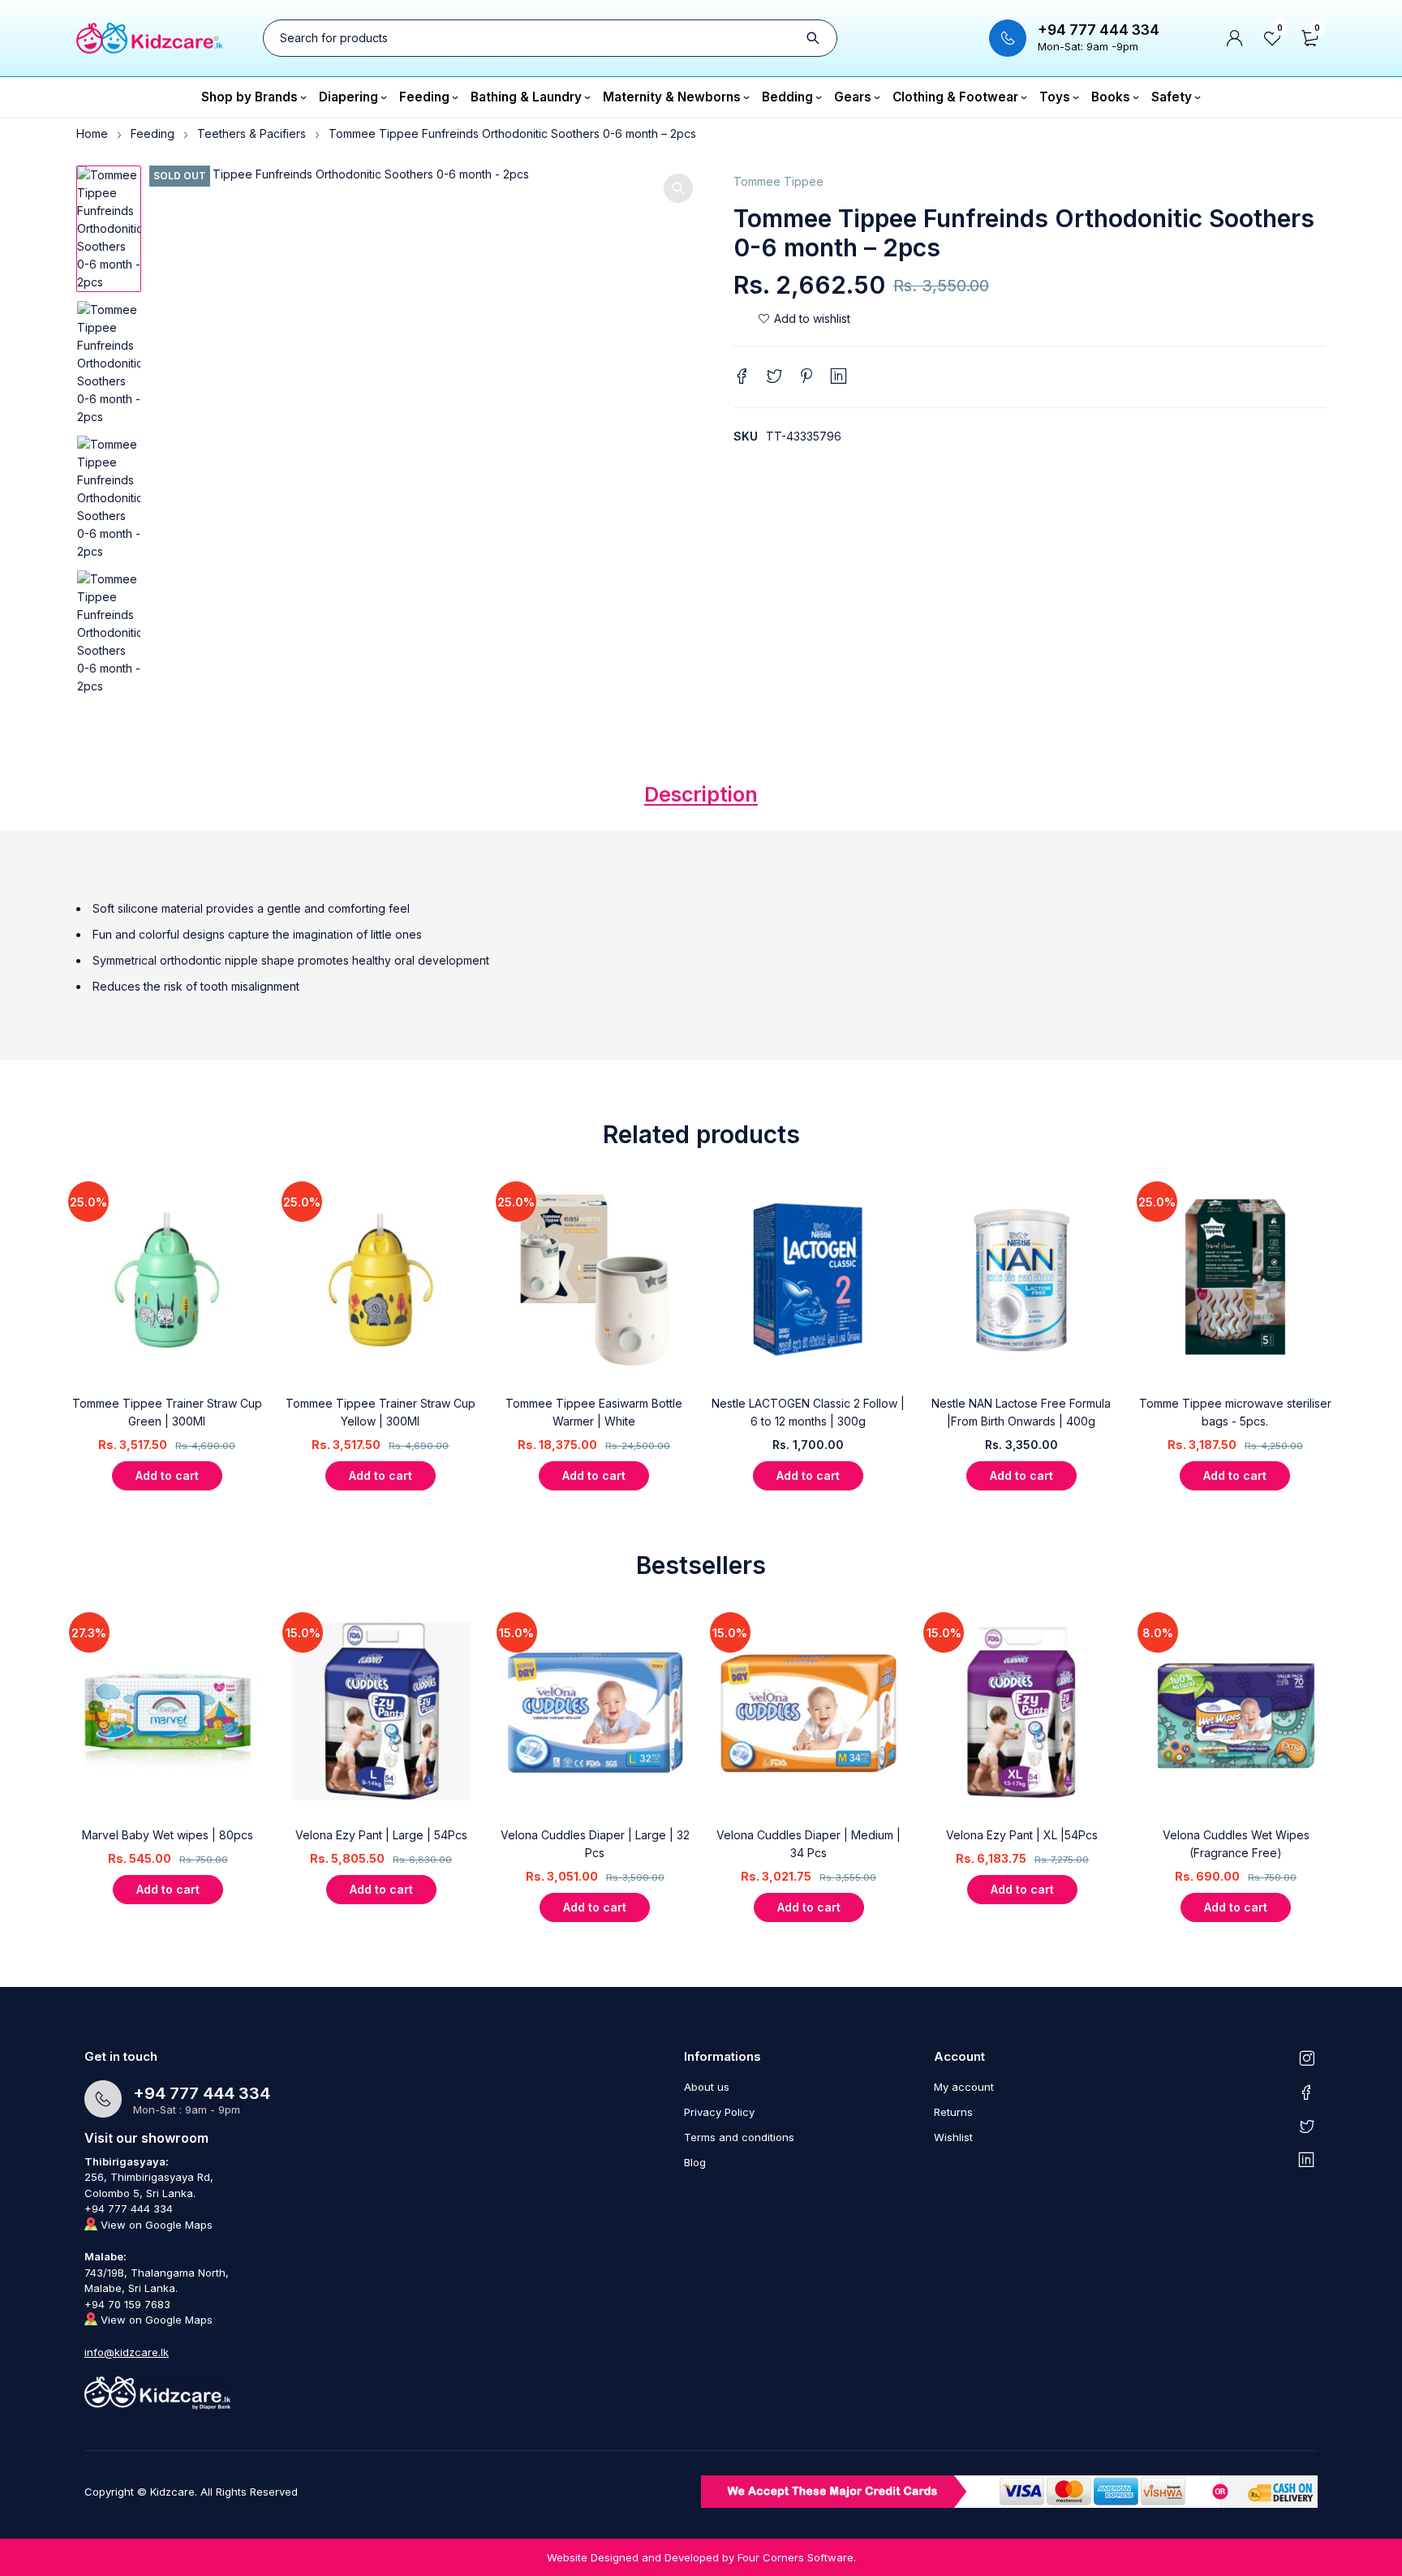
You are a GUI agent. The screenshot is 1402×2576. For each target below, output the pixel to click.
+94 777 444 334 (1099, 30)
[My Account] (1235, 38)
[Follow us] (1307, 2126)
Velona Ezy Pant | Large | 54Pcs (381, 1835)
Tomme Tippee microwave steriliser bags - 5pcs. (1235, 1412)
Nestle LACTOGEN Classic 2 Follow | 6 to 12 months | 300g (808, 1412)
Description (701, 794)
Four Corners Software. (797, 2557)
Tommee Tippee (778, 181)
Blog (695, 2162)
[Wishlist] (804, 319)
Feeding (153, 133)
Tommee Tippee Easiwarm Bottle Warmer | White (594, 1412)
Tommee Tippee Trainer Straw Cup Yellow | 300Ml (381, 1412)
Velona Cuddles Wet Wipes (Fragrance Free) (1236, 1844)
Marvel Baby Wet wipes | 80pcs (168, 1835)
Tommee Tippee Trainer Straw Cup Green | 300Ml (167, 1412)
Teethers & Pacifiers (252, 133)
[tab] (701, 798)
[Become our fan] (1307, 2092)
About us (707, 2087)
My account (964, 2087)
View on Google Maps (155, 2225)
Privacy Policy (719, 2112)
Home (92, 133)
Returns (953, 2112)
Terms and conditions (739, 2137)
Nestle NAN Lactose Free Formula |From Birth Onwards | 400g (1021, 1412)
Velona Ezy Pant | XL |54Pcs (1022, 1835)
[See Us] (1307, 2058)
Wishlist (953, 2137)
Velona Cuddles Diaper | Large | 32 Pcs (595, 1844)
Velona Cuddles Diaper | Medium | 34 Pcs (809, 1844)
